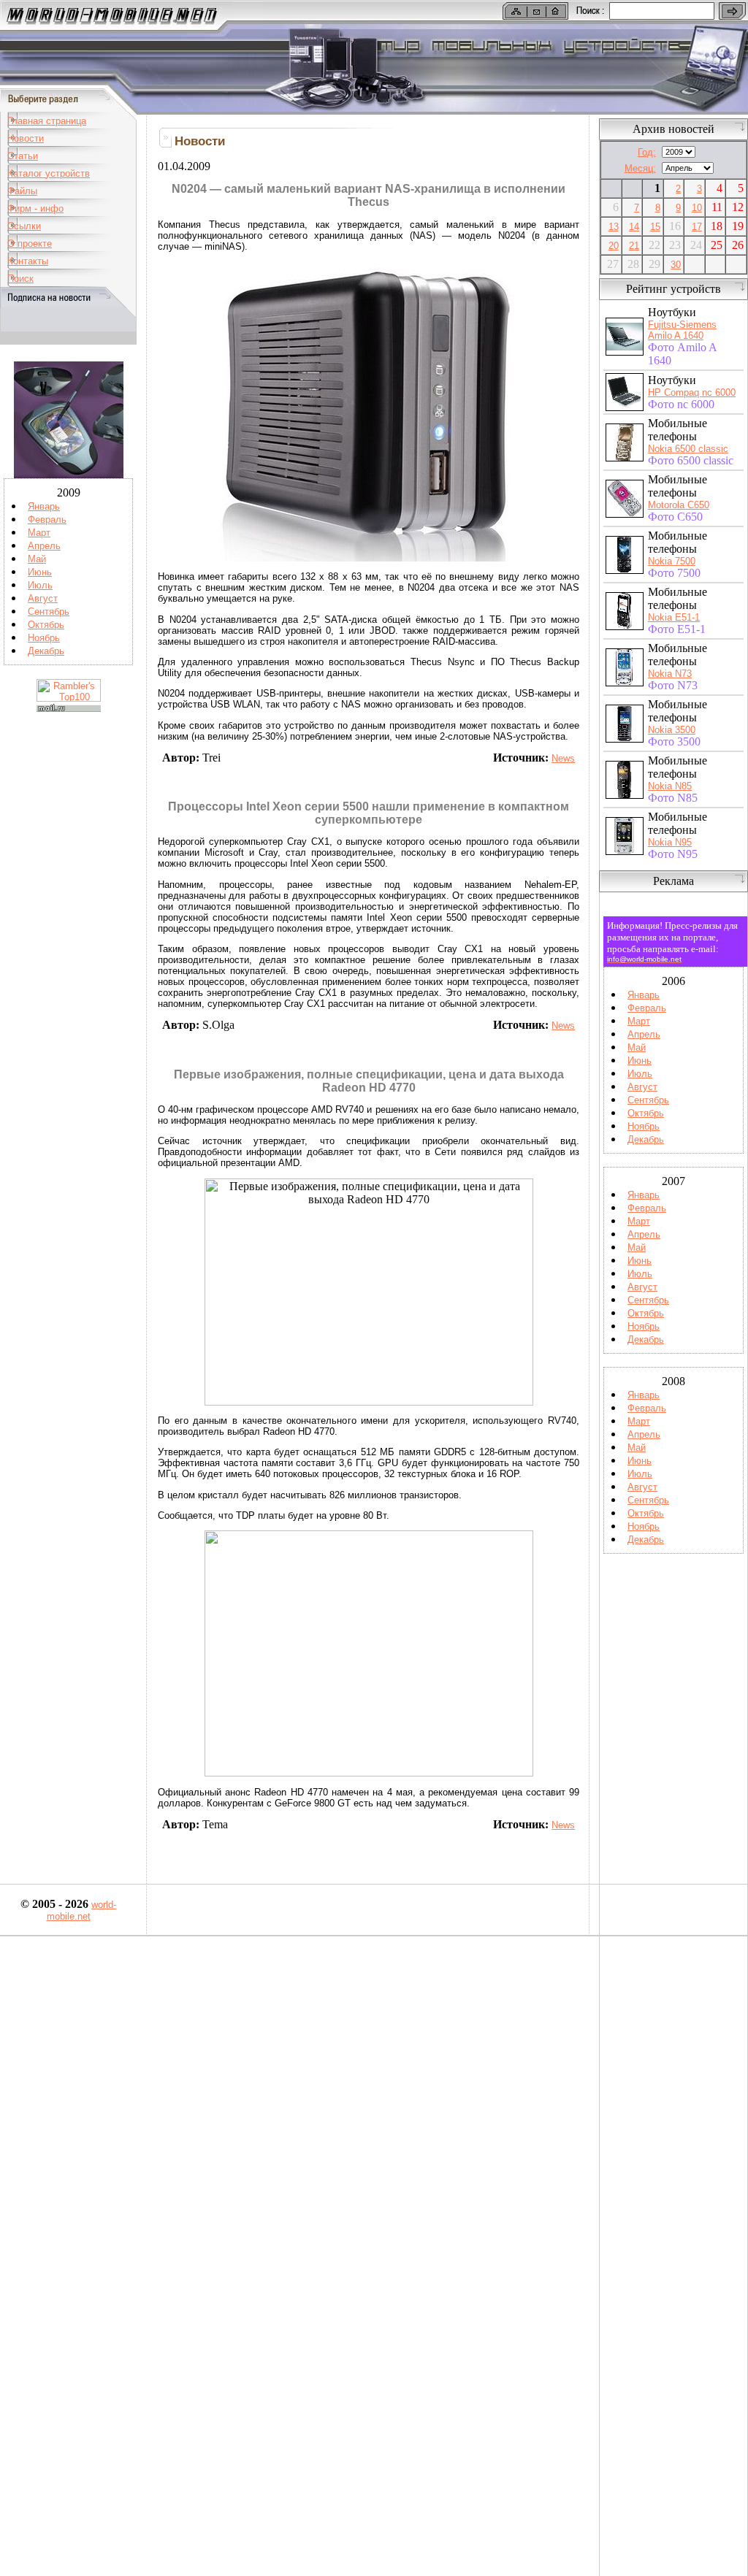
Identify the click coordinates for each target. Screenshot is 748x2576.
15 (655, 227)
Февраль (47, 520)
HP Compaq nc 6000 (692, 392)
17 (697, 227)
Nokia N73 (670, 674)
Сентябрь (49, 612)
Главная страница (47, 121)
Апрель (44, 546)
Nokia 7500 (672, 561)
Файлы (22, 191)
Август (43, 598)
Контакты (28, 261)
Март (39, 533)
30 (676, 265)
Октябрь (46, 625)
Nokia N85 (670, 786)
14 (634, 227)
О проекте (30, 244)
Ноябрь (44, 638)
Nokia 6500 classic (688, 449)
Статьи (23, 156)
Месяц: (640, 168)
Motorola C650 (679, 505)
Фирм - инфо (35, 208)
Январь (44, 506)
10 (697, 208)
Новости (26, 138)
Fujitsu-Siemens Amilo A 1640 (682, 330)
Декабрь (46, 651)
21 (634, 246)
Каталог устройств (49, 173)
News (563, 758)
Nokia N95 (670, 842)
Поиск (20, 279)
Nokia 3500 (672, 730)
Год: (647, 152)
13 (614, 227)
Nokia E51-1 (674, 617)
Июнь (40, 572)
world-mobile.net (82, 1910)
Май (37, 559)
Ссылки (24, 226)
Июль (40, 585)
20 (614, 246)
